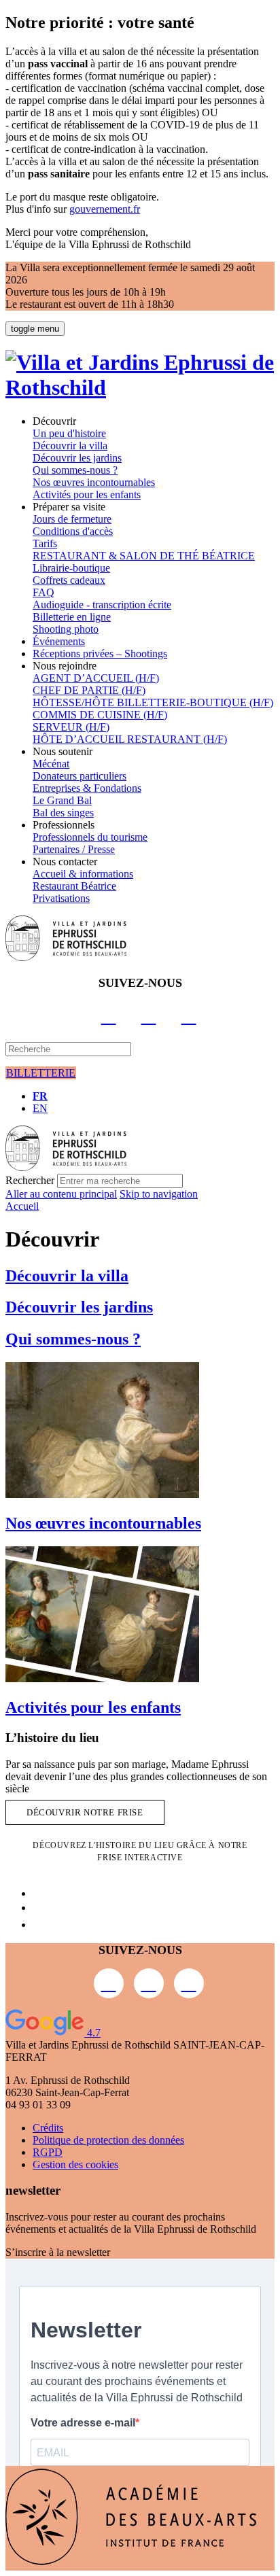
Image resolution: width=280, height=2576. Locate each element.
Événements (59, 641)
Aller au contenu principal (61, 1194)
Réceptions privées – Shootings (100, 654)
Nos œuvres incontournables (94, 482)
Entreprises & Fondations (87, 788)
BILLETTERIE (41, 1073)
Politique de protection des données (108, 2140)
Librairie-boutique (71, 568)
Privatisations (61, 898)
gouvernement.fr (105, 209)
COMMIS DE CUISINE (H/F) (100, 715)
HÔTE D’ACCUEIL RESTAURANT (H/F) (130, 739)
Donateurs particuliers (80, 776)
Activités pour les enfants (87, 494)
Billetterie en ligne (72, 617)
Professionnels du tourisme (90, 837)
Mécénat (51, 764)
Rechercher (30, 1180)
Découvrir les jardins (77, 458)
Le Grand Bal (62, 800)
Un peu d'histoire (69, 433)
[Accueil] (140, 387)
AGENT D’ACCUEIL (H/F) (96, 678)
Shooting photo (66, 629)
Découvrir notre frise (85, 1812)
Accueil (22, 1206)
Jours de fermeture (72, 519)
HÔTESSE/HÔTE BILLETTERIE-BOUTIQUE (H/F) (153, 702)
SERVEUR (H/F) (71, 727)
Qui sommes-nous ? (75, 470)
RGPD (48, 2152)
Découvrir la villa (70, 446)
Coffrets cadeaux (69, 580)
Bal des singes (63, 813)
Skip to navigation (159, 1194)
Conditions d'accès (73, 531)
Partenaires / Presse (74, 849)
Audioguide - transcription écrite (102, 605)
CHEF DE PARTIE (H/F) (89, 690)
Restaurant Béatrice (74, 886)
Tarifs (45, 543)
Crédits (48, 2128)
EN (40, 1108)
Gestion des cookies (75, 2164)
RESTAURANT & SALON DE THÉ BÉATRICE (144, 556)
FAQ (43, 592)
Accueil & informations (83, 874)
